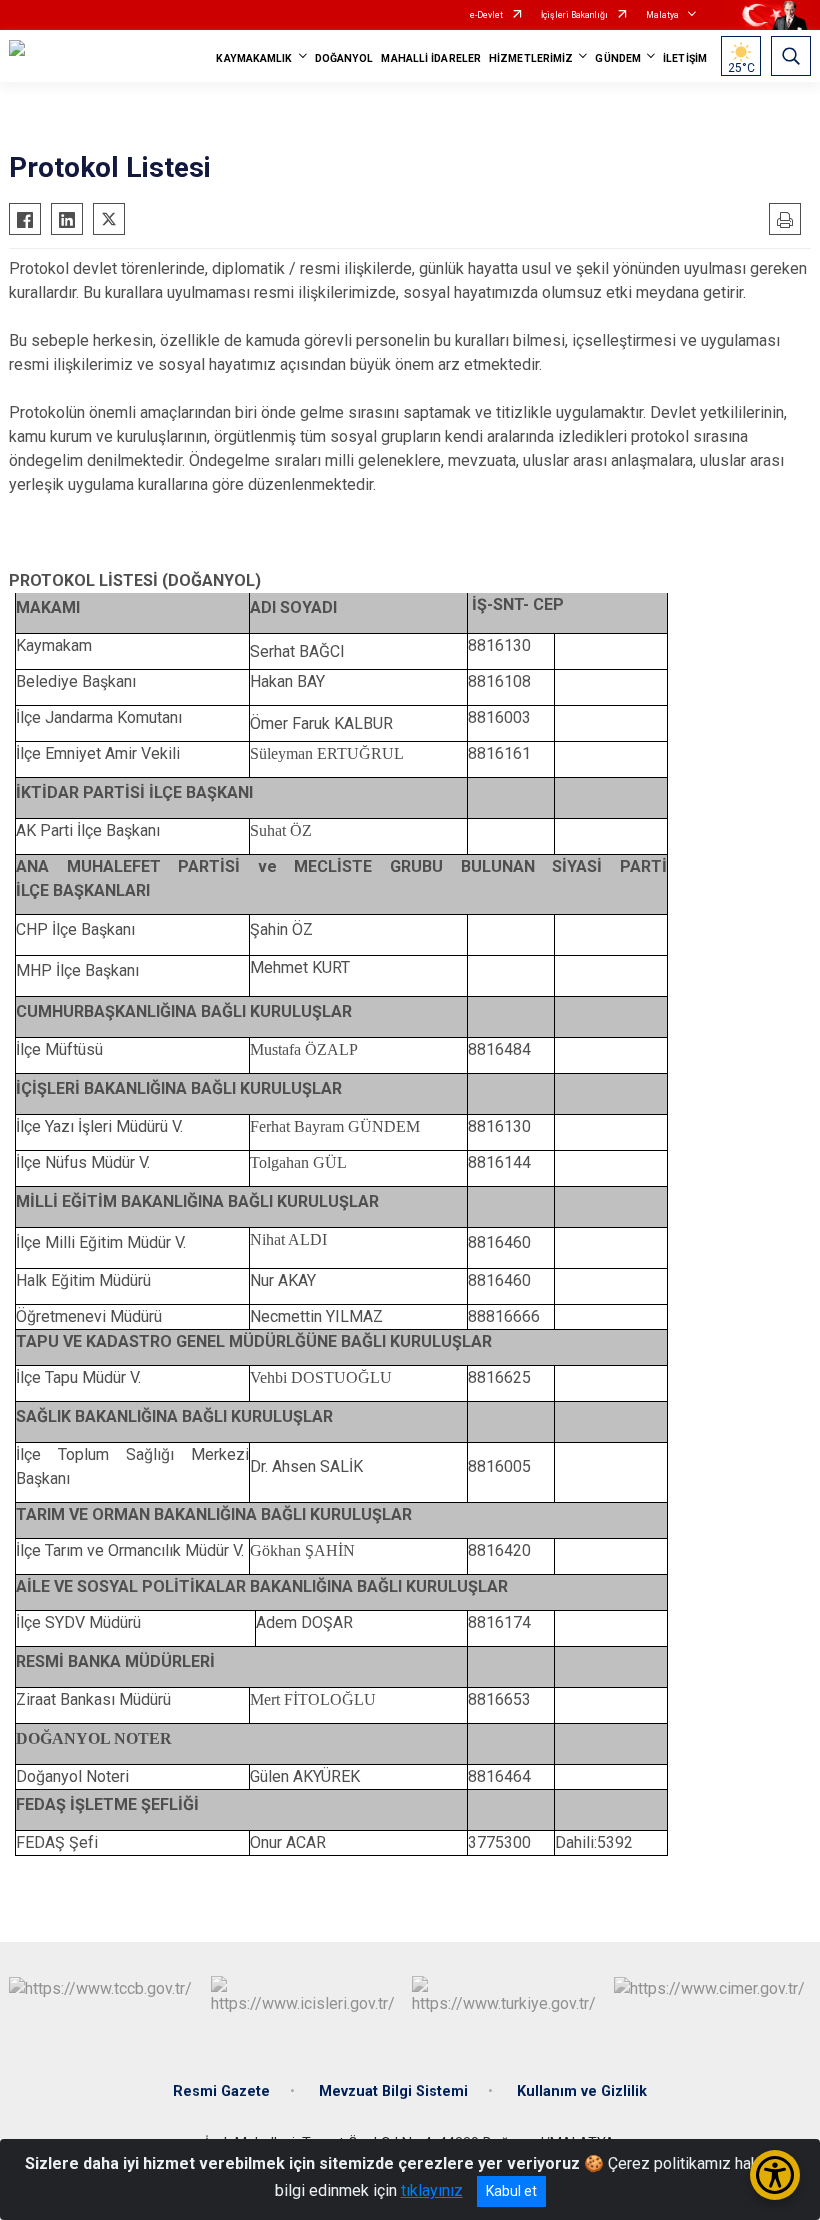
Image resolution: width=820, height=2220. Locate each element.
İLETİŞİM (685, 58)
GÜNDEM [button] (618, 58)
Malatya (662, 15)
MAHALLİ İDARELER (431, 58)
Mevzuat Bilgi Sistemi (393, 2091)
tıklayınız (432, 2190)
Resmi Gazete (221, 2091)
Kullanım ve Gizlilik (582, 2091)
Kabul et (511, 2191)
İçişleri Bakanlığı (574, 15)
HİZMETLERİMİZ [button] (531, 58)
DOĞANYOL (344, 58)
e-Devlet (486, 15)
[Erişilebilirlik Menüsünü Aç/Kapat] (775, 2175)
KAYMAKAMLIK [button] (254, 58)
